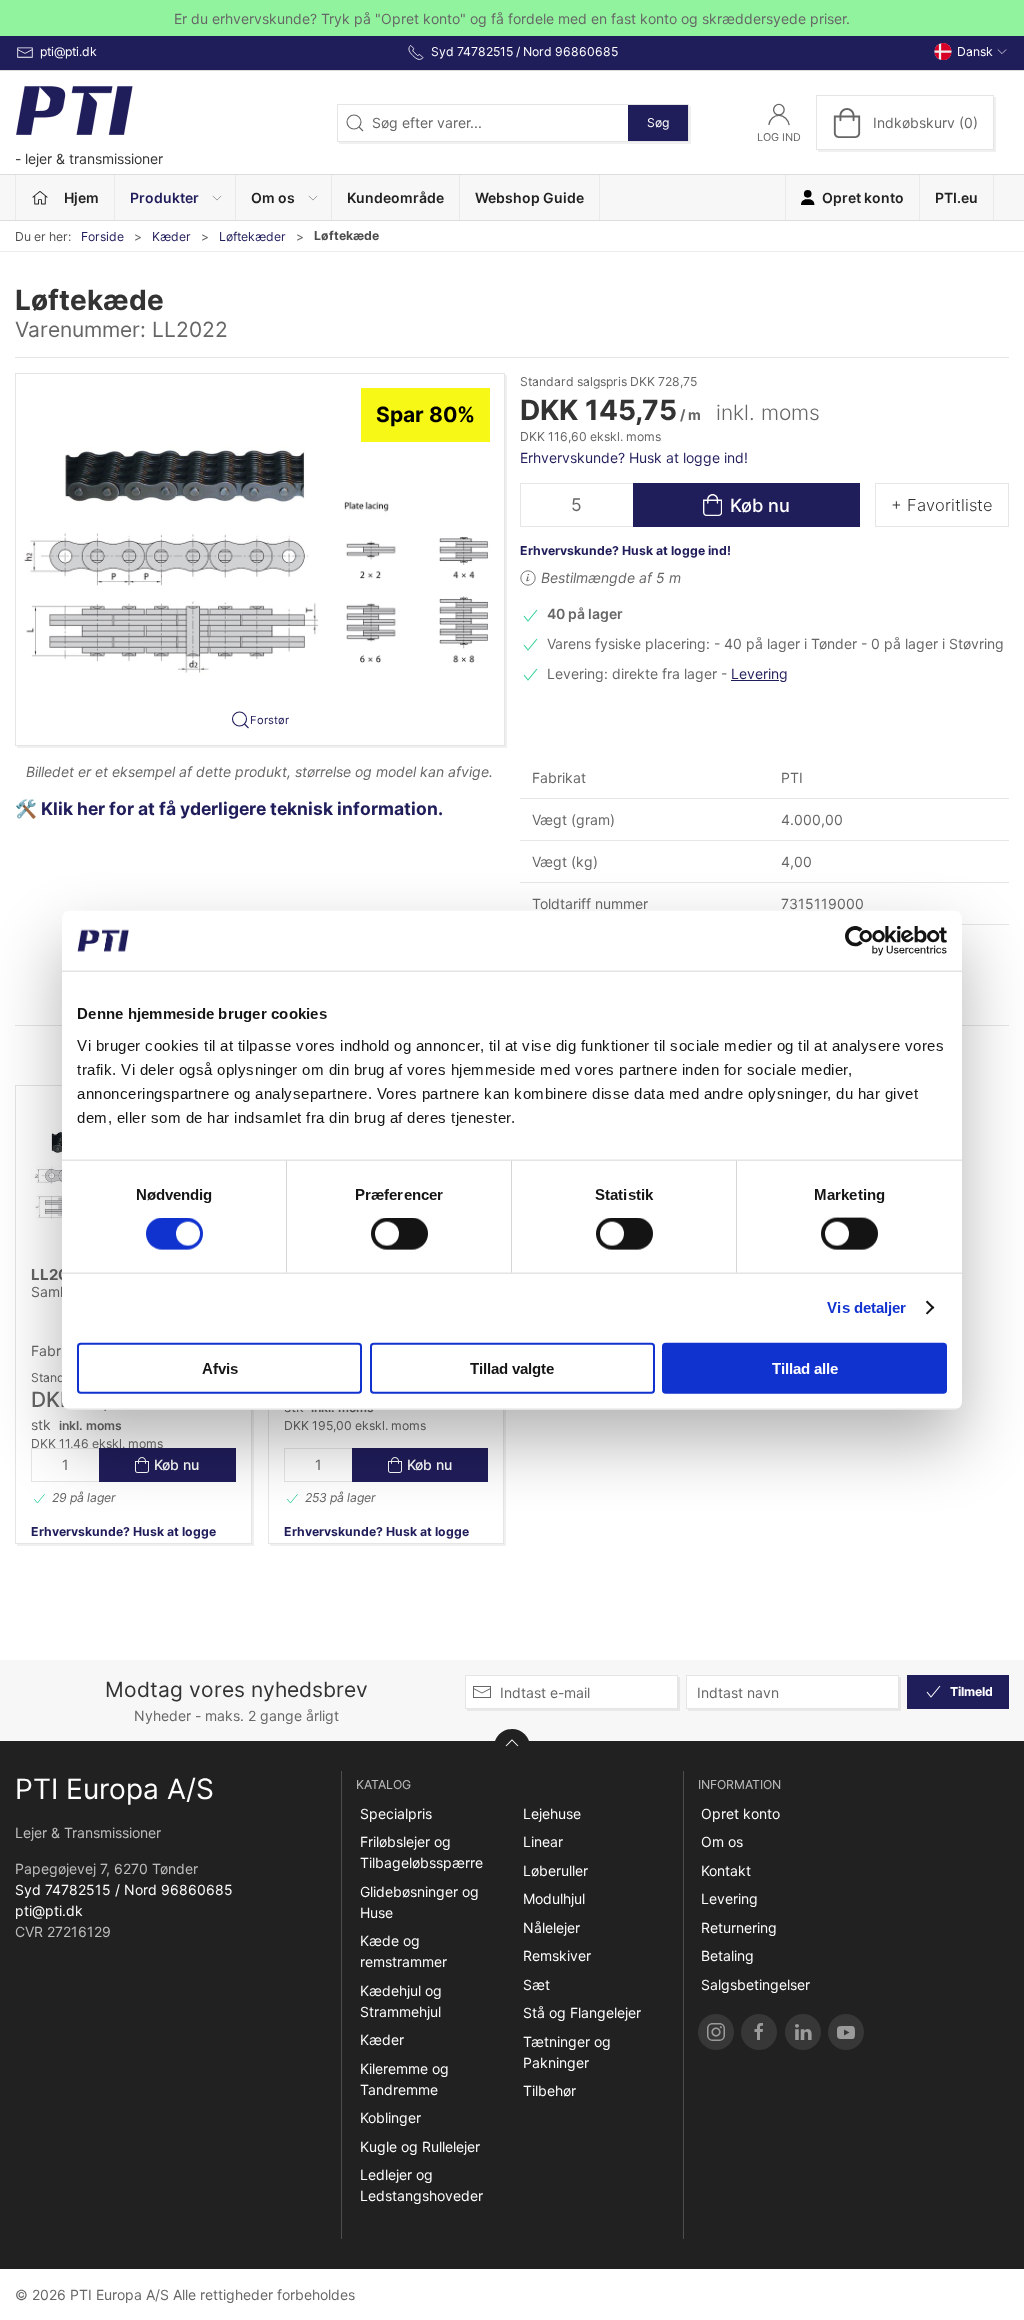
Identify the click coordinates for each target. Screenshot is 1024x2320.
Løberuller (555, 1870)
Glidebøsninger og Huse (419, 1902)
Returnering (739, 1927)
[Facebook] (759, 2032)
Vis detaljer (866, 1307)
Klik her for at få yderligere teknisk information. (244, 808)
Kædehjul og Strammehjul (401, 2001)
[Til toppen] (512, 1747)
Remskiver (557, 1955)
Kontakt (726, 1870)
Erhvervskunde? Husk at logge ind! (634, 457)
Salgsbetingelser (755, 1984)
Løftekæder (252, 236)
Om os (722, 1841)
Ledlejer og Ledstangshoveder (421, 2185)
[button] (175, 197)
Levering (759, 673)
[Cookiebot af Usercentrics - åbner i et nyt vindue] (859, 941)
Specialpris (396, 1813)
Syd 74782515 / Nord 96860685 (124, 1889)
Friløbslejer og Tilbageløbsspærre (421, 1852)
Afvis (220, 1367)
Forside (102, 236)
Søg (658, 122)
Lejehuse (552, 1813)
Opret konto (740, 1813)
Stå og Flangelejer (582, 2012)
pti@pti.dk (49, 1910)
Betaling (727, 1955)
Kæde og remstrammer (403, 1951)
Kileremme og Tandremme (404, 2079)
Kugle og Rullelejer (420, 2146)
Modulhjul (554, 1898)
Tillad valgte (512, 1367)
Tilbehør (549, 2090)
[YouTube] (846, 2032)
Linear (543, 1841)
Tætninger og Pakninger (567, 2052)
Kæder (171, 236)
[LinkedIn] (803, 2032)
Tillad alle (805, 1367)
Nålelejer (551, 1927)
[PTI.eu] (716, 2032)
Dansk (975, 51)
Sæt (536, 1984)
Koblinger (390, 2117)
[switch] (399, 1234)
